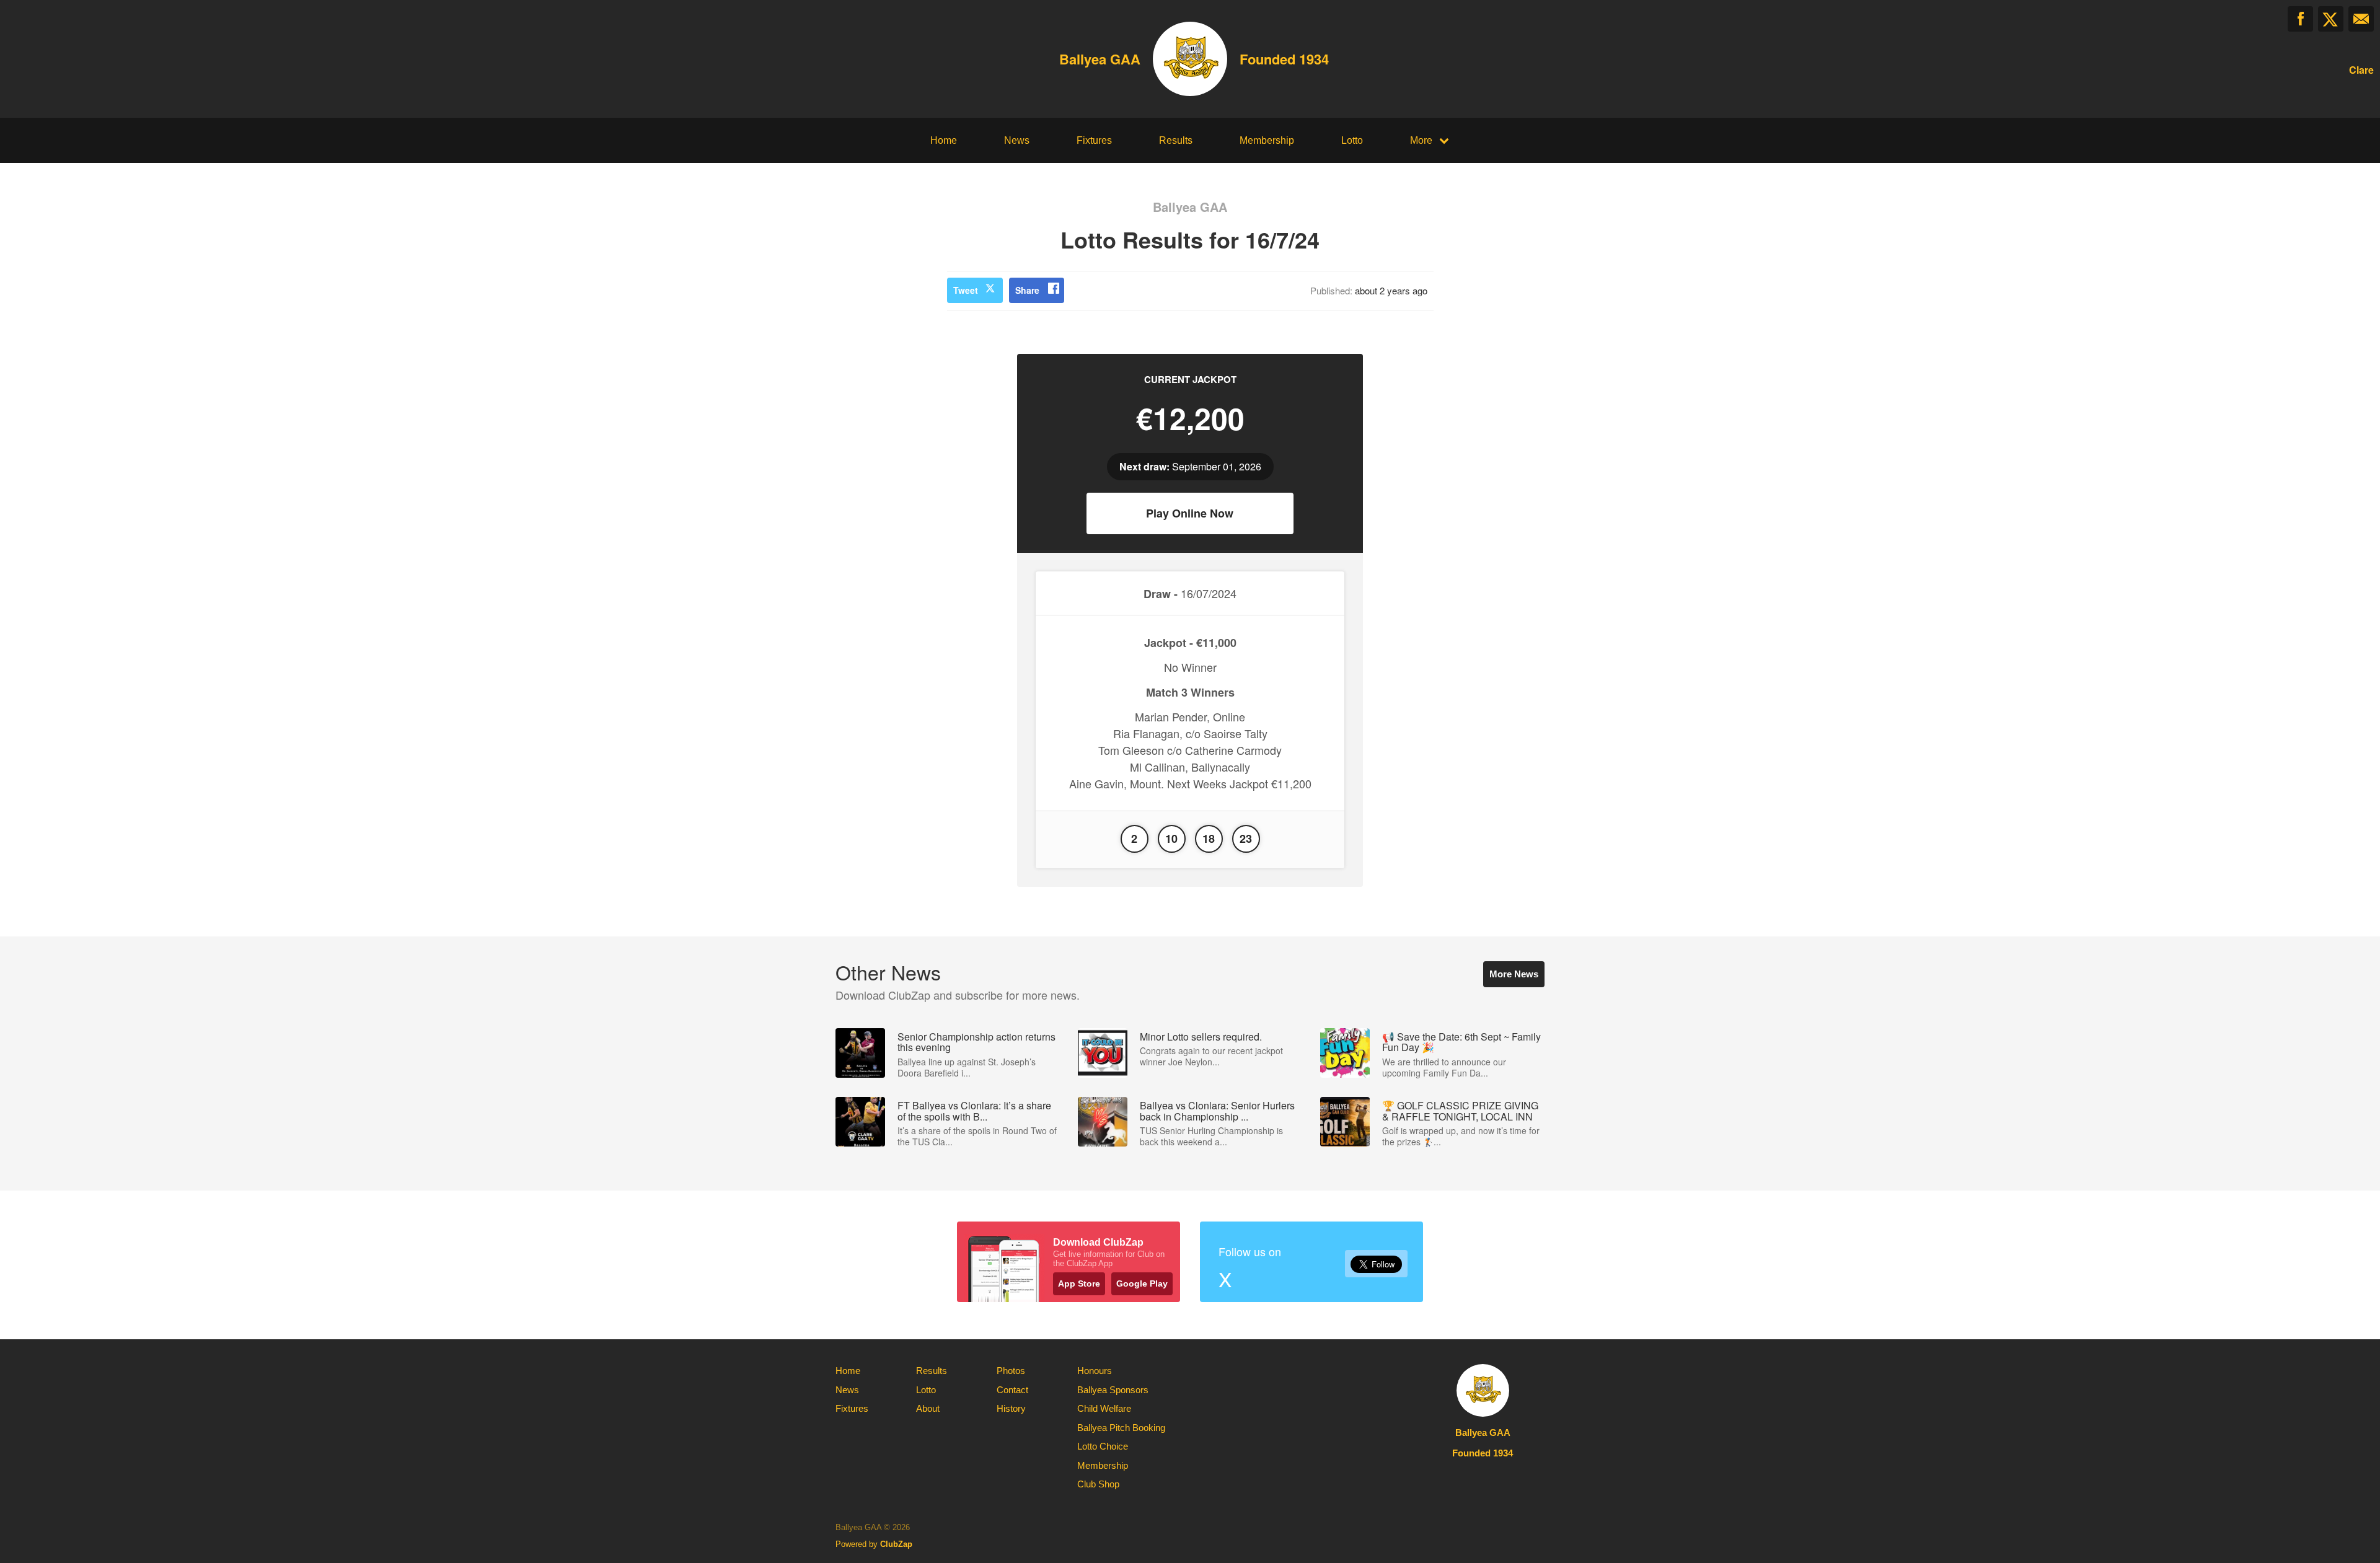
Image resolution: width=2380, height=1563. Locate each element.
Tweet (966, 290)
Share (1027, 290)
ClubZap (896, 1544)
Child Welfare (1104, 1408)
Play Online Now (1190, 513)
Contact (1012, 1390)
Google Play (1142, 1283)
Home (944, 140)
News (1017, 140)
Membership (1267, 140)
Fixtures (1094, 140)
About (928, 1408)
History (1011, 1408)
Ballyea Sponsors (1113, 1390)
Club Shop (1098, 1484)
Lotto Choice (1103, 1446)
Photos (1011, 1371)
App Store (1079, 1283)
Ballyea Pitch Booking (1121, 1428)
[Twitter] (2331, 19)
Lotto (1352, 140)
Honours (1095, 1371)
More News (1514, 974)
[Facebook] (2300, 19)
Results (1176, 140)
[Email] (2361, 19)
